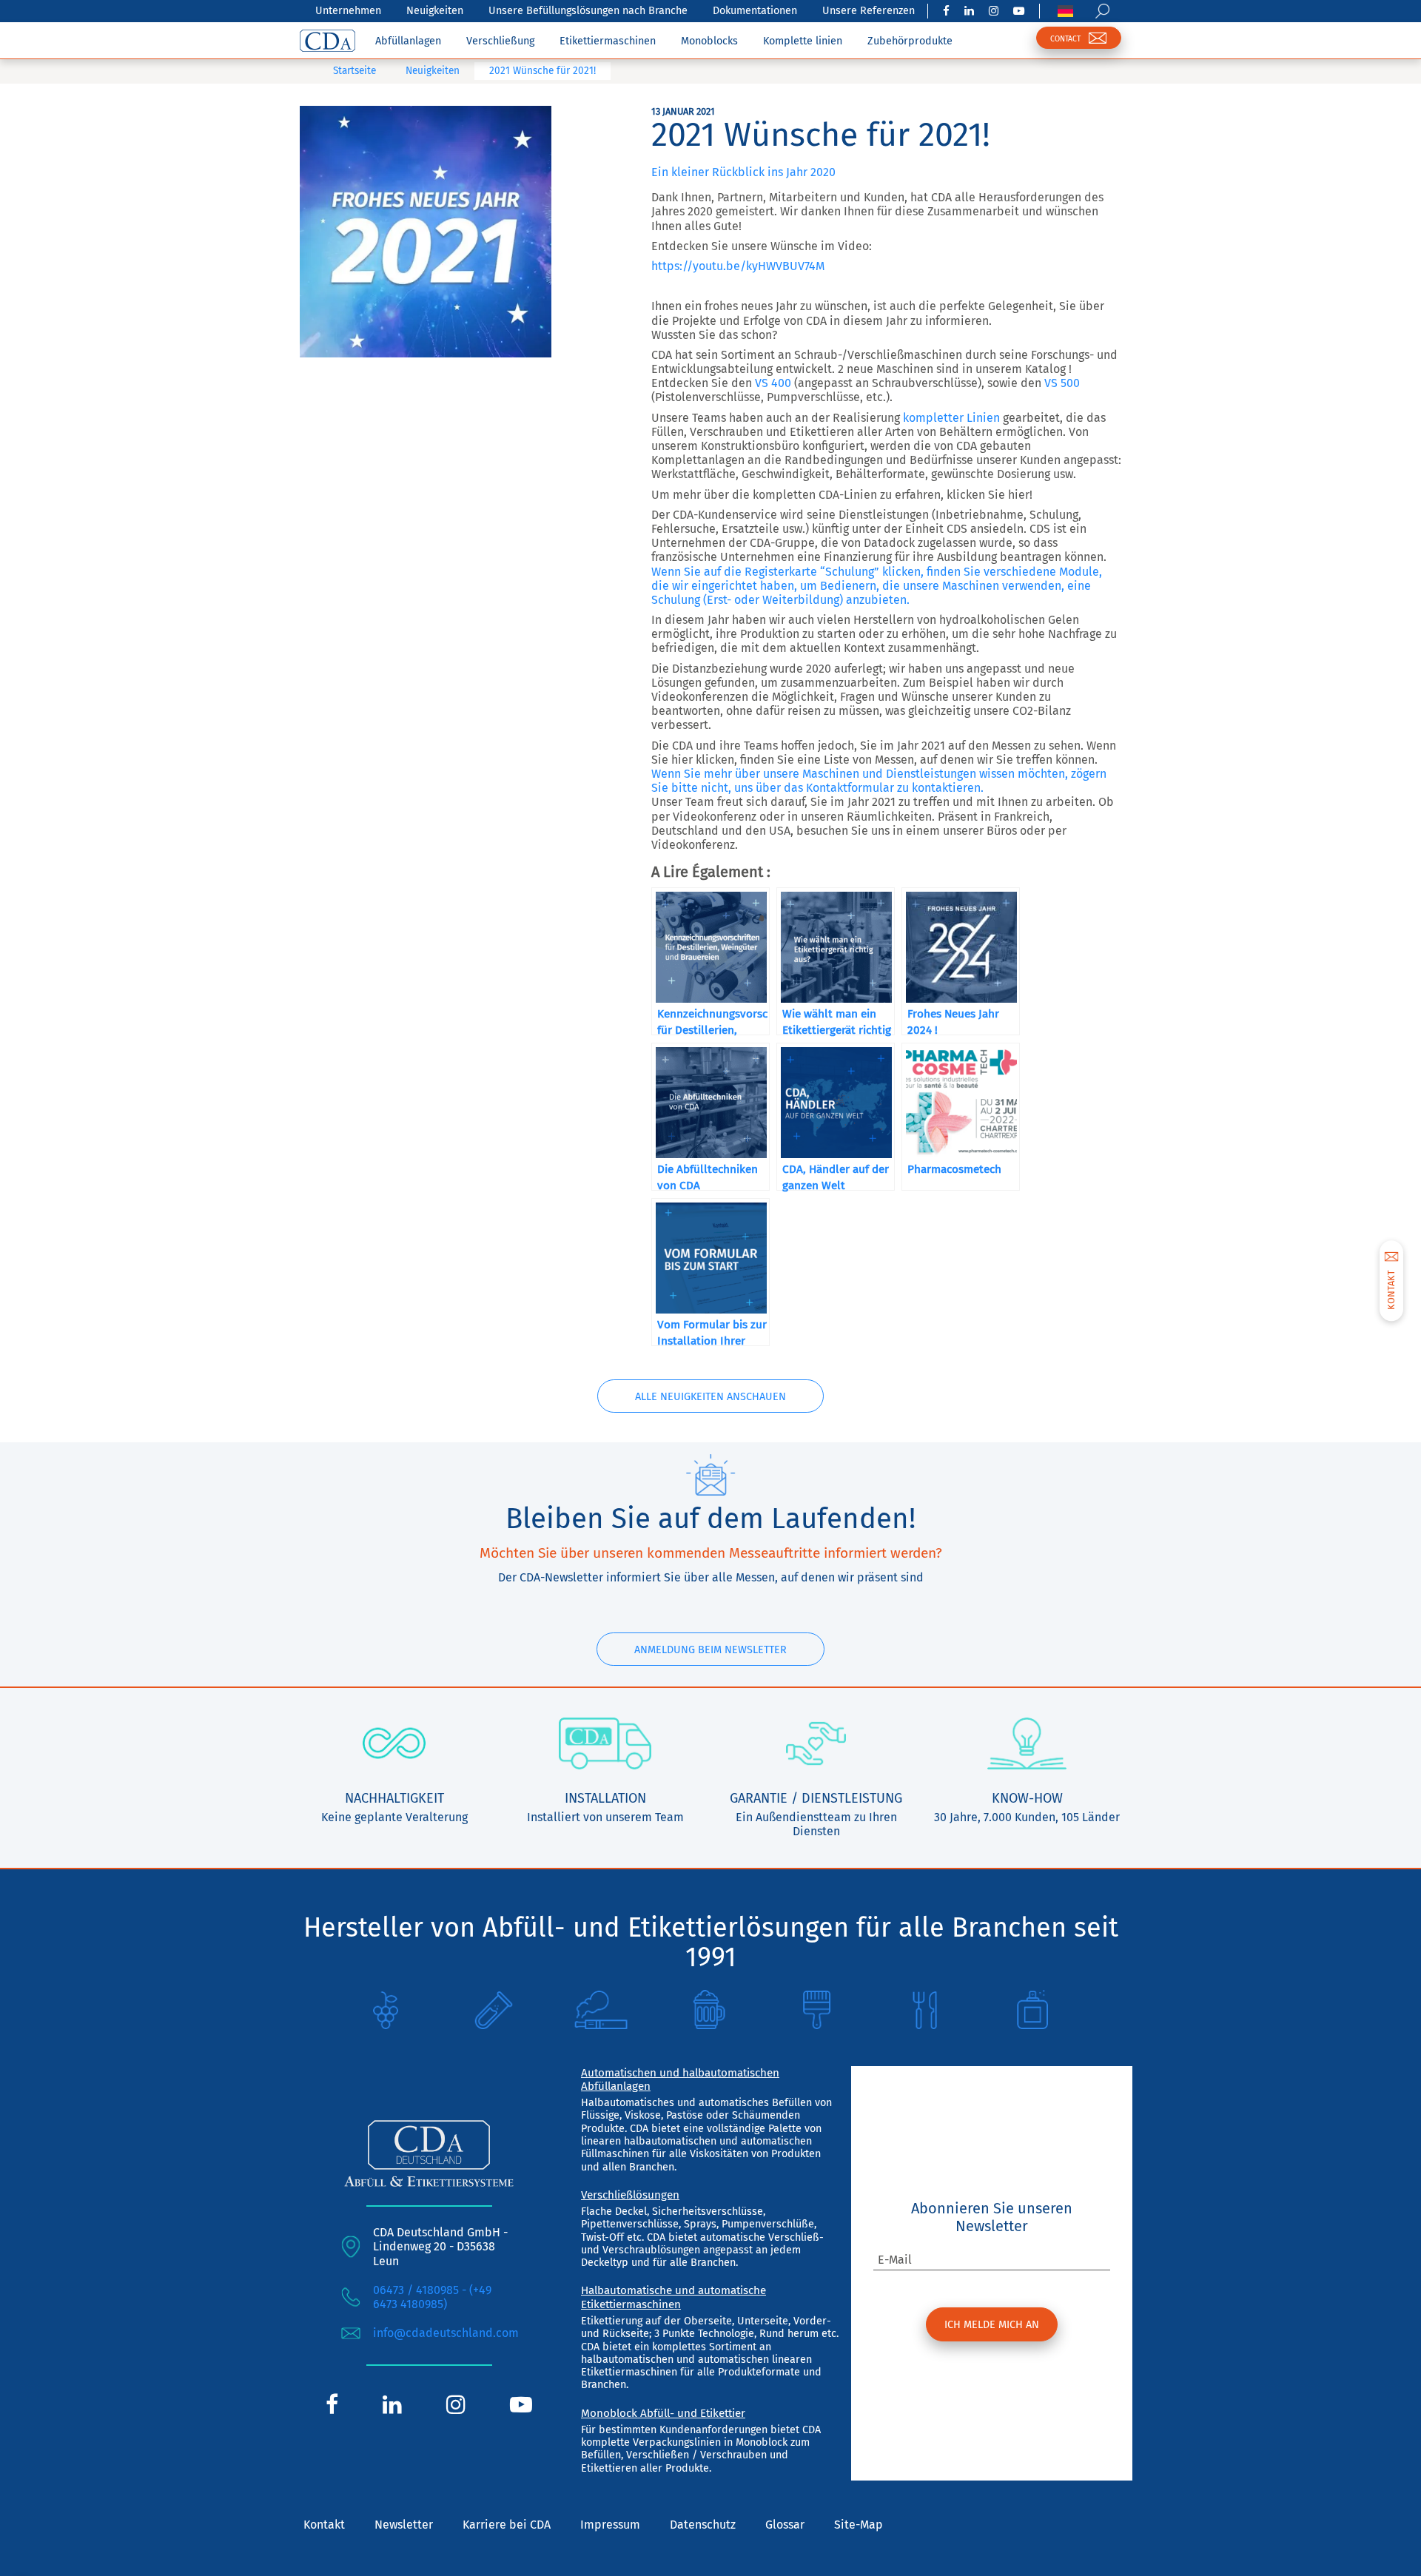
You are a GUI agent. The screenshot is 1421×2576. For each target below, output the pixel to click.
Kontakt (324, 2525)
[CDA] (327, 41)
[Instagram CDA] (994, 11)
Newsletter (404, 2525)
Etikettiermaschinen (608, 41)
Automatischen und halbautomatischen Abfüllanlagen (680, 2079)
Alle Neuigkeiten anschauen (710, 1397)
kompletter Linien (951, 418)
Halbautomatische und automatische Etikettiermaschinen (673, 2297)
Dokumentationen (755, 11)
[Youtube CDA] (1019, 11)
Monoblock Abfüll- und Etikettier (663, 2413)
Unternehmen (348, 11)
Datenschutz (703, 2525)
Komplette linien (803, 41)
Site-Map (859, 2525)
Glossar (785, 2525)
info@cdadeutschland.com (446, 2333)
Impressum (610, 2525)
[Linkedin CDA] (969, 11)
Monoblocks (709, 41)
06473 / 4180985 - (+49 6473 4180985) (432, 2297)
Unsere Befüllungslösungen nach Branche (588, 11)
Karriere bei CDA (507, 2525)
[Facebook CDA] (946, 11)
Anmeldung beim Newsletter (710, 1650)
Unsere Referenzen (869, 11)
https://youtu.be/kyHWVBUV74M (738, 266)
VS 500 (1062, 383)
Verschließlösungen (630, 2195)
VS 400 (773, 383)
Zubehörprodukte (910, 41)
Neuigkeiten (435, 11)
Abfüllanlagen (408, 41)
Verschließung (500, 41)
